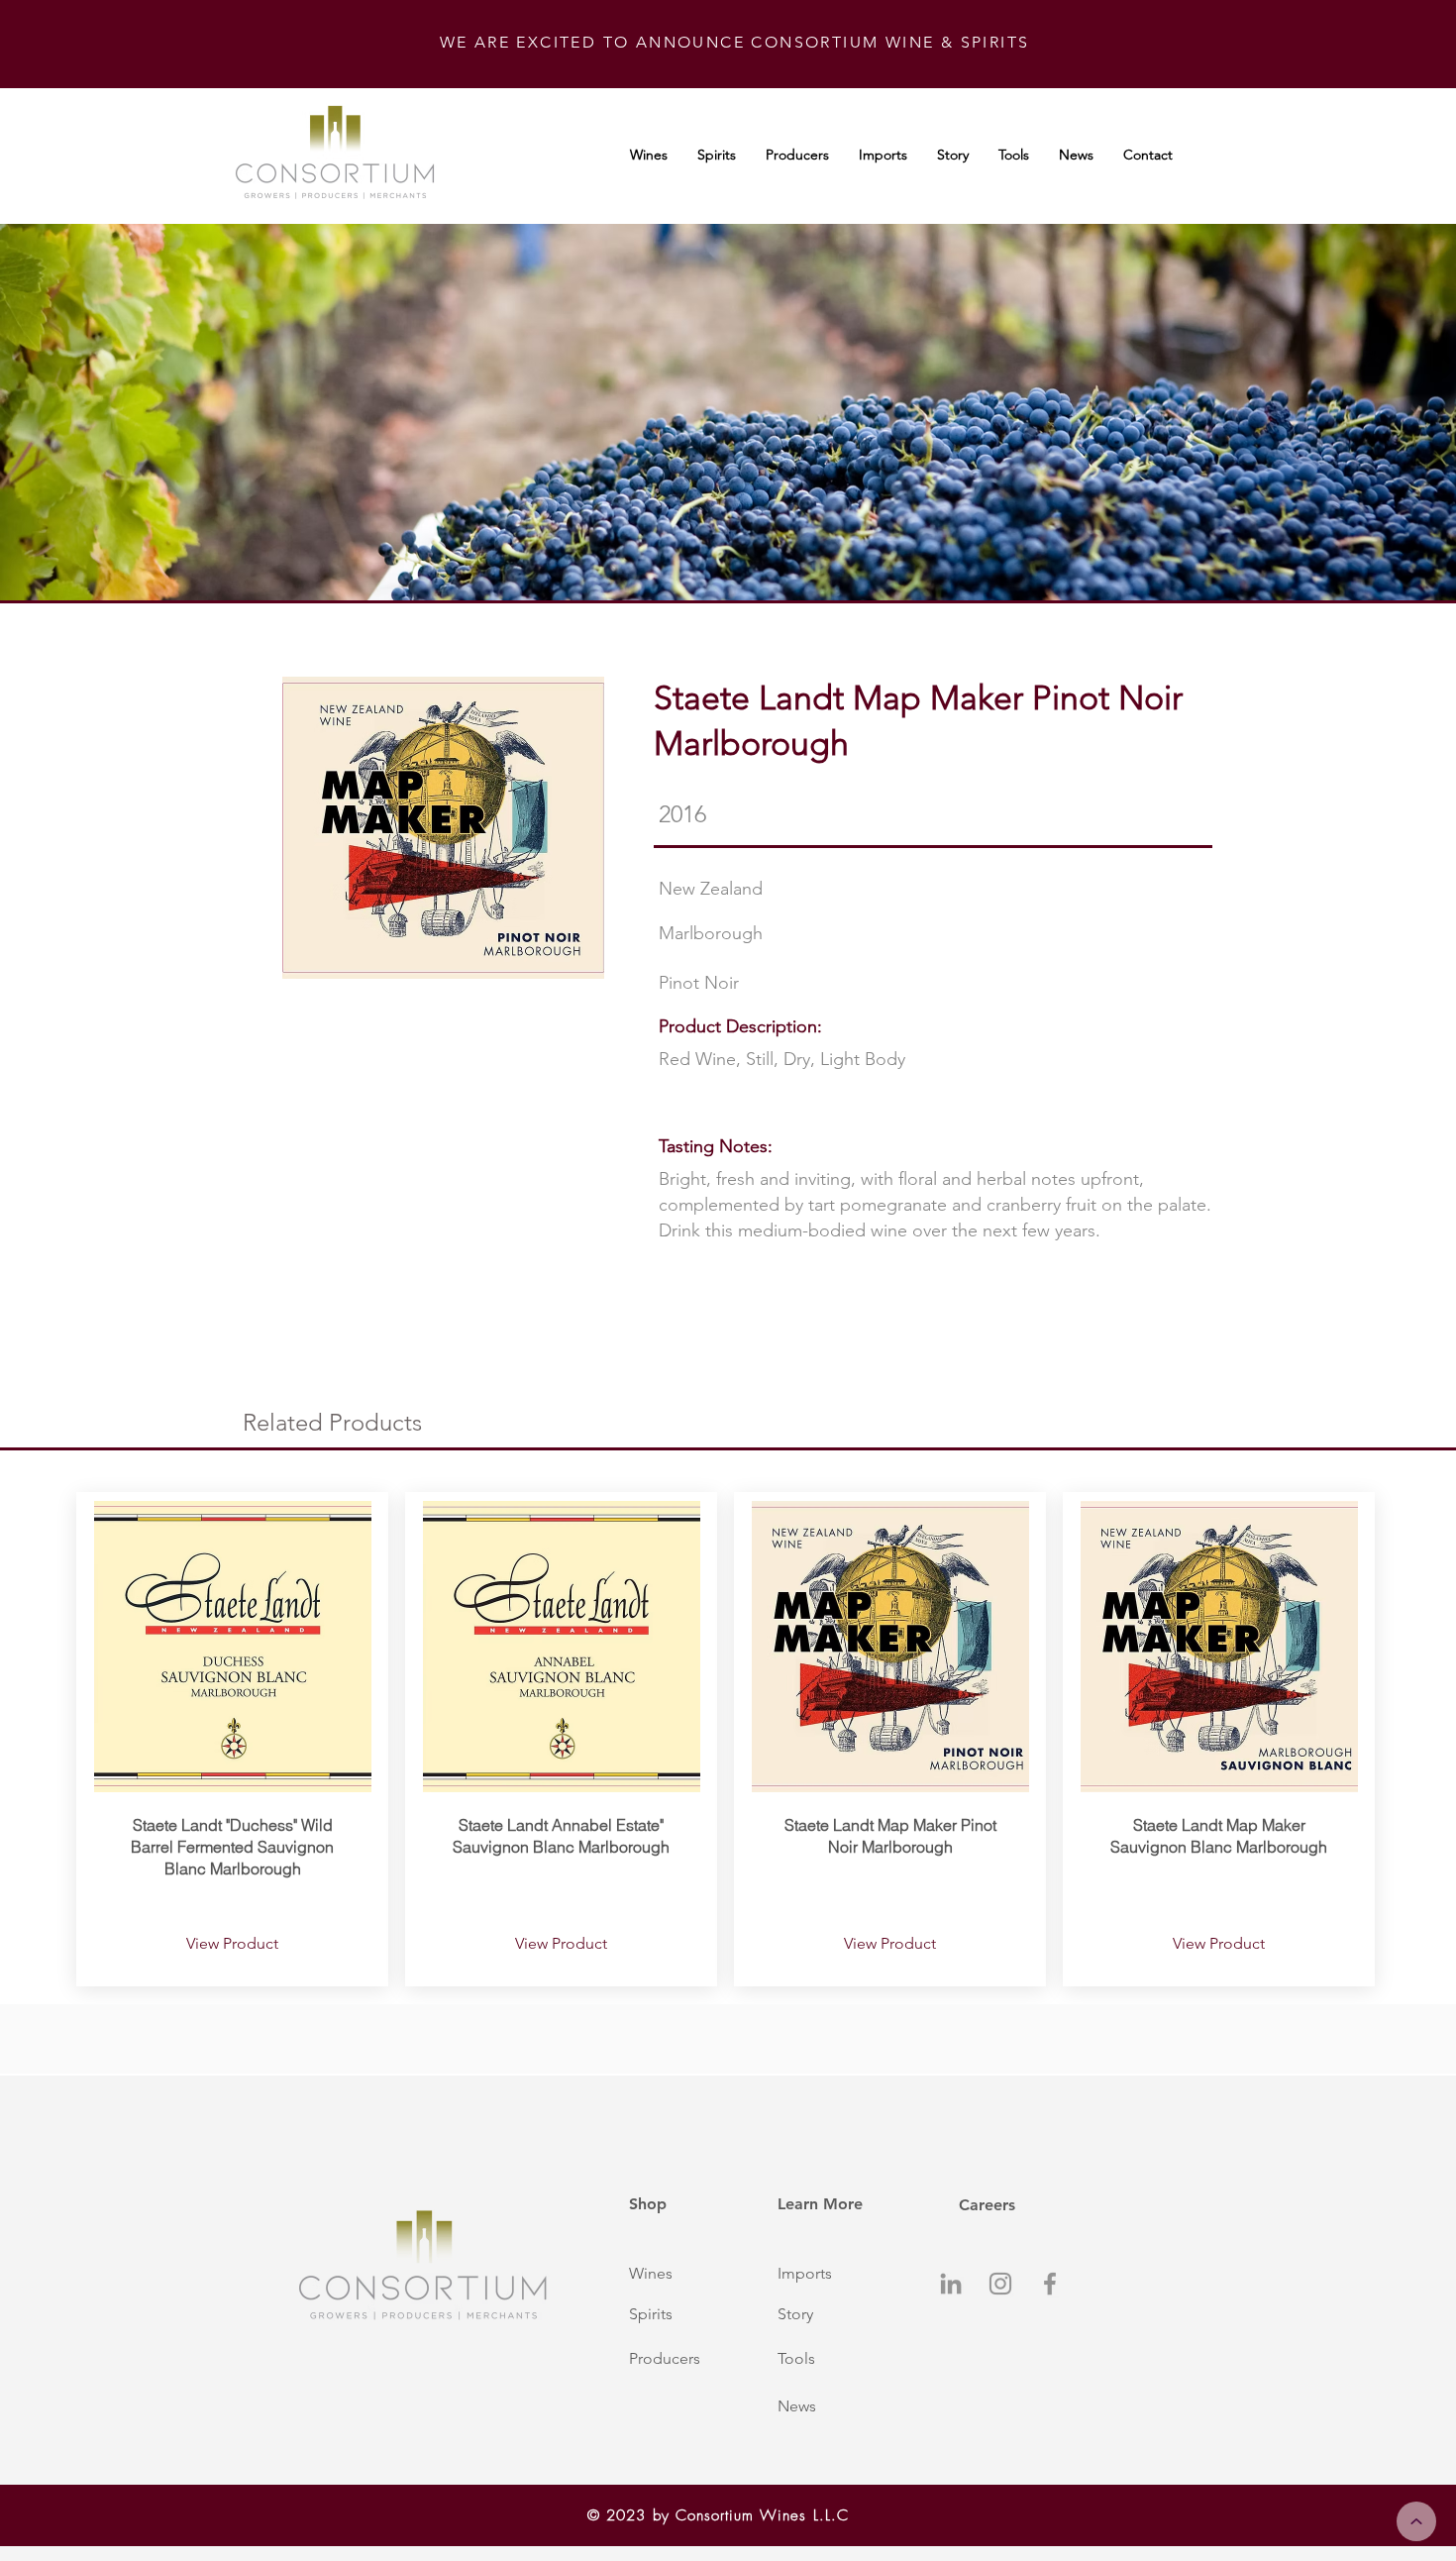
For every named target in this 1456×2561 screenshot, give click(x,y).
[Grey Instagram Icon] (1000, 2284)
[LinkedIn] (951, 2284)
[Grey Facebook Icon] (1050, 2284)
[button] (681, 2274)
